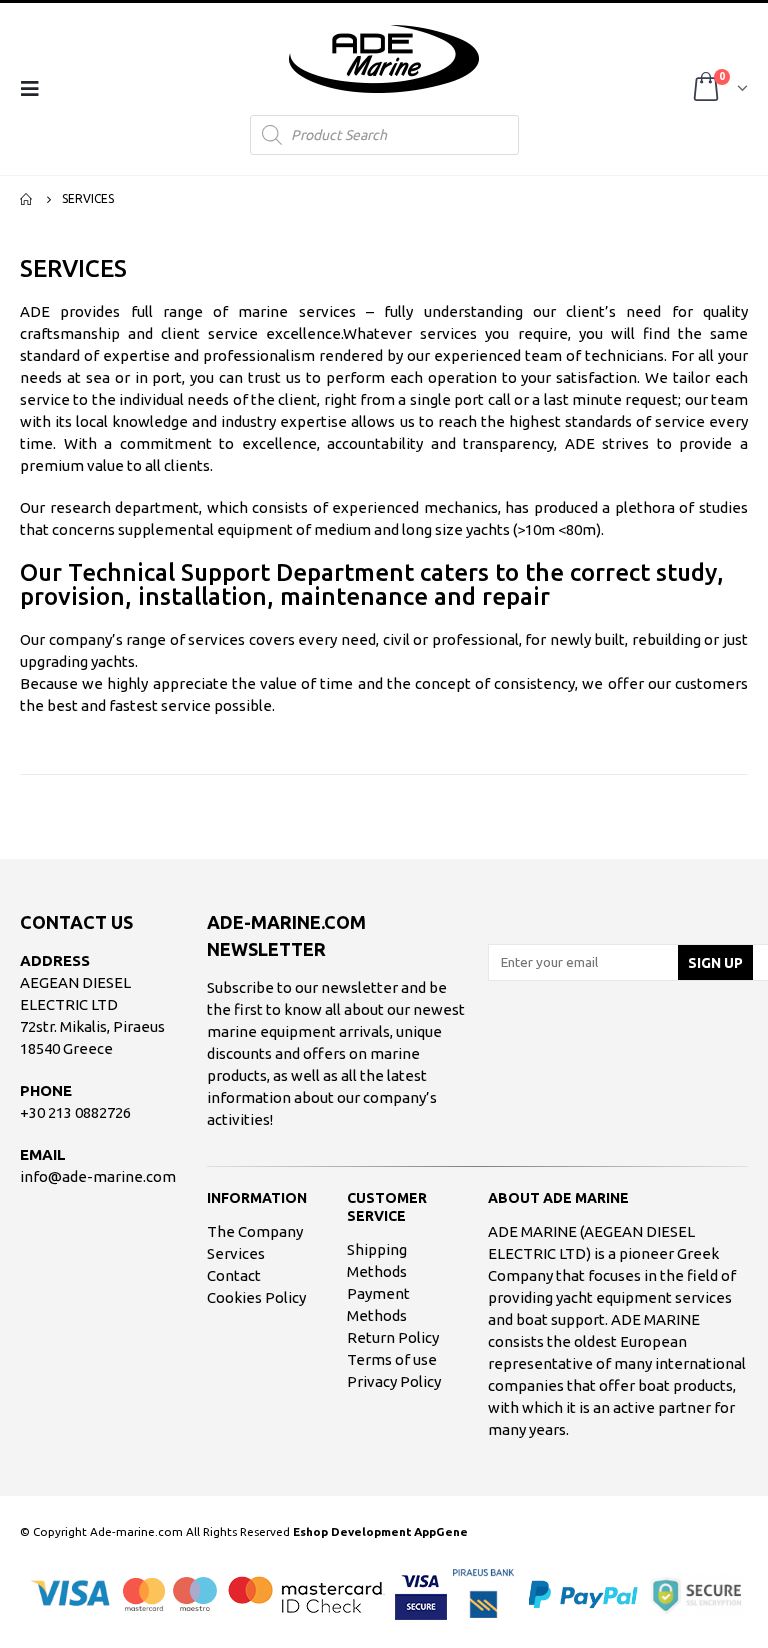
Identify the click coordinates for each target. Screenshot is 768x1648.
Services (236, 1253)
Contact (234, 1275)
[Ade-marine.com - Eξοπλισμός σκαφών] (384, 59)
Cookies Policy (256, 1297)
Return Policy (393, 1337)
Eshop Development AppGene (380, 1531)
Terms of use (392, 1359)
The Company (255, 1231)
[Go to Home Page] (27, 199)
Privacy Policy (394, 1381)
